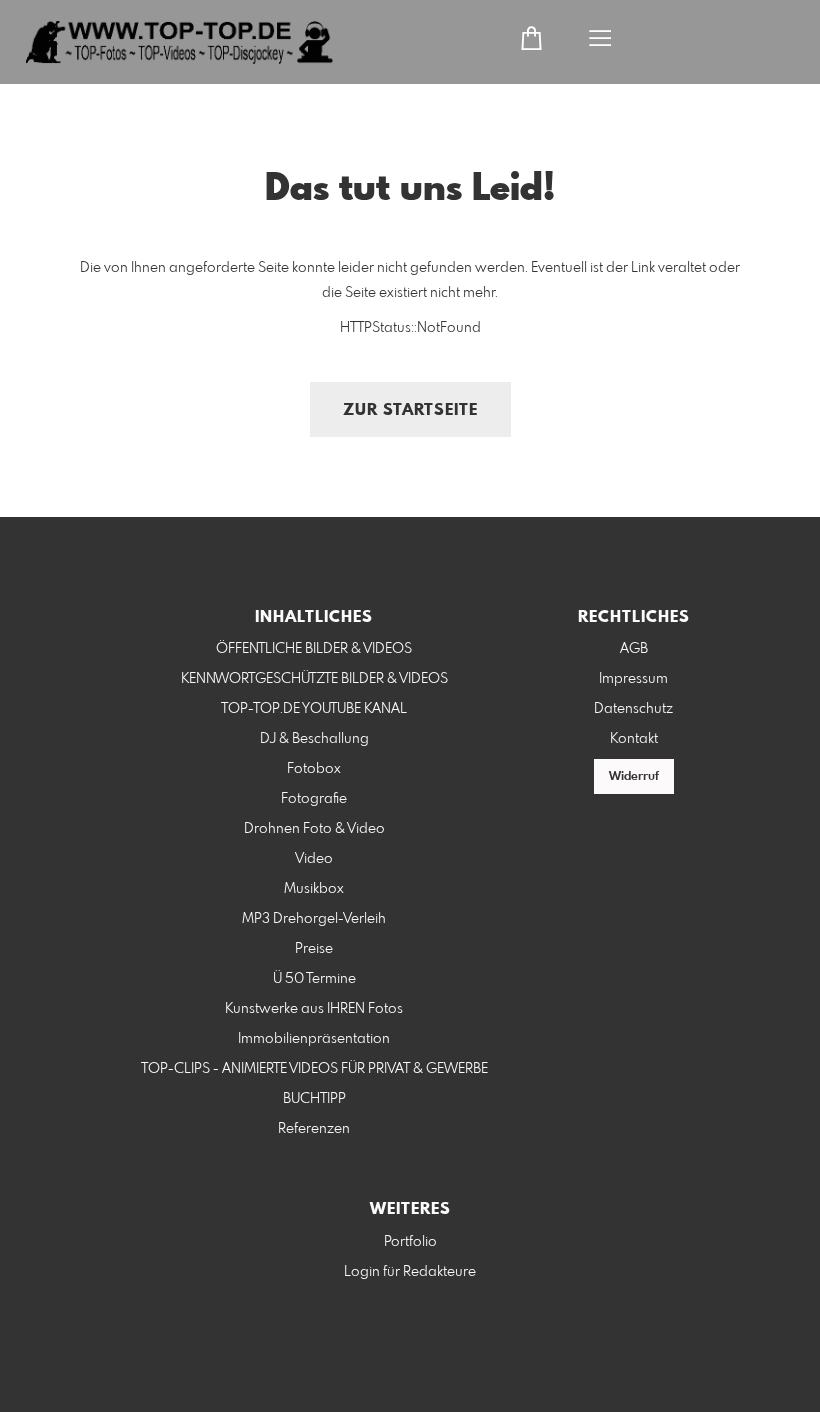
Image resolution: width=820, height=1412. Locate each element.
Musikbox (314, 889)
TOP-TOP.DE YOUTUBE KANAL (314, 709)
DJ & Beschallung (314, 739)
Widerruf (634, 777)
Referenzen (314, 1129)
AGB (634, 649)
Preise (314, 949)
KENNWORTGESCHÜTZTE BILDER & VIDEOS (314, 679)
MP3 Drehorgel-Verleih (314, 919)
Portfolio (410, 1242)
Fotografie (314, 799)
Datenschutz (633, 709)
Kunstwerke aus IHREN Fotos (314, 1009)
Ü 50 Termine (314, 979)
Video (314, 859)
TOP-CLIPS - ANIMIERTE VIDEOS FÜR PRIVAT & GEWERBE (314, 1069)
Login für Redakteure (410, 1272)
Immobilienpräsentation (314, 1039)
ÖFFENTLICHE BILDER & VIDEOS (314, 649)
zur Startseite (410, 410)
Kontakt (634, 739)
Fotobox (314, 769)
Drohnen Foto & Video (314, 829)
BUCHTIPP (314, 1099)
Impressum (633, 679)
